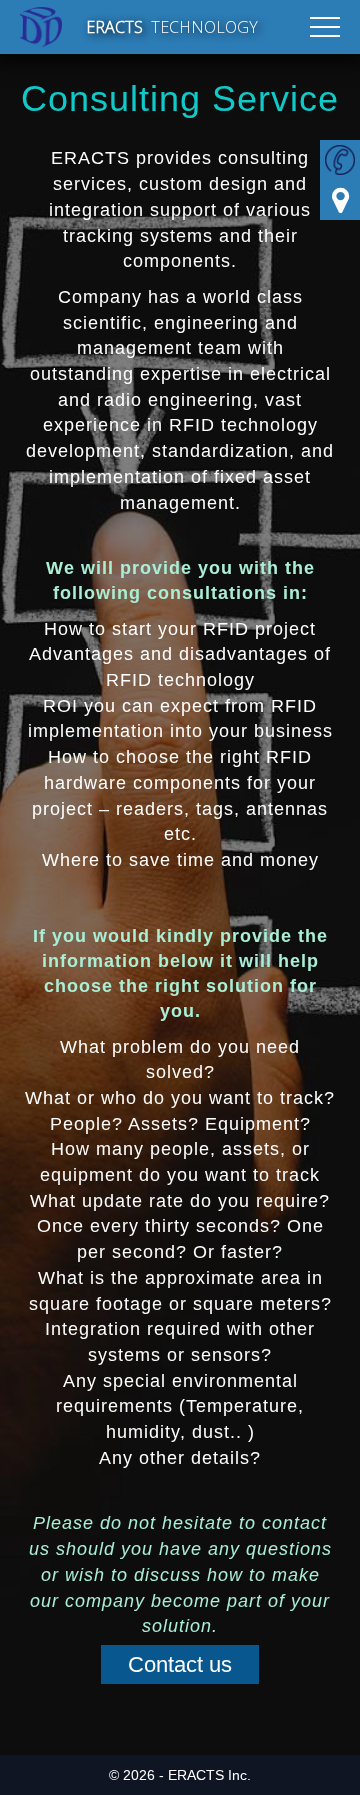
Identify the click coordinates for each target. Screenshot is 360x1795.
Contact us (180, 1664)
